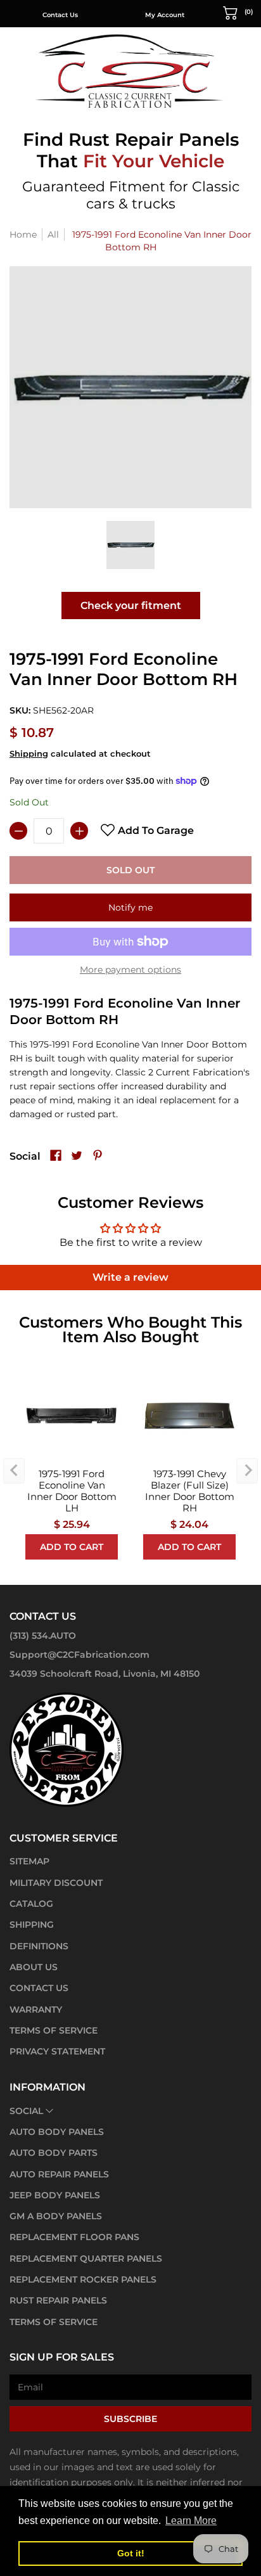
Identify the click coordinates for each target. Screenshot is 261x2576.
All (53, 234)
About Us (34, 1967)
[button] (238, 12)
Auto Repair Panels (59, 2174)
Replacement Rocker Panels (83, 2279)
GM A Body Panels (56, 2216)
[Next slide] (247, 1471)
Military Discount (56, 1883)
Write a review (130, 1277)
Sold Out (130, 870)
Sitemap (29, 1861)
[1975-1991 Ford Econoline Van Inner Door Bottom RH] (130, 545)
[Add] (79, 831)
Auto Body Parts (54, 2153)
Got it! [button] (131, 2553)
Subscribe (130, 2419)
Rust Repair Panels (58, 2300)
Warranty (36, 2009)
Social (26, 2111)
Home (23, 234)
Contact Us (60, 15)
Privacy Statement (57, 2051)
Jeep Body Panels (55, 2195)
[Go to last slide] (14, 1471)
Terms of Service (54, 2030)
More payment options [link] (130, 970)
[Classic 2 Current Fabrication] (130, 71)
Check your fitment (131, 606)
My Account (165, 15)
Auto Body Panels (57, 2132)
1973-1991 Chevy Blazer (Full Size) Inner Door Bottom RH (190, 1491)
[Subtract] (18, 831)
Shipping (29, 754)
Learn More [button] (191, 2521)
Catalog (31, 1904)
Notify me (130, 907)
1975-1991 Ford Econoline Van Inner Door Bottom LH (72, 1491)
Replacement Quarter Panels (86, 2259)
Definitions (39, 1946)
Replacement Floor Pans (74, 2237)
